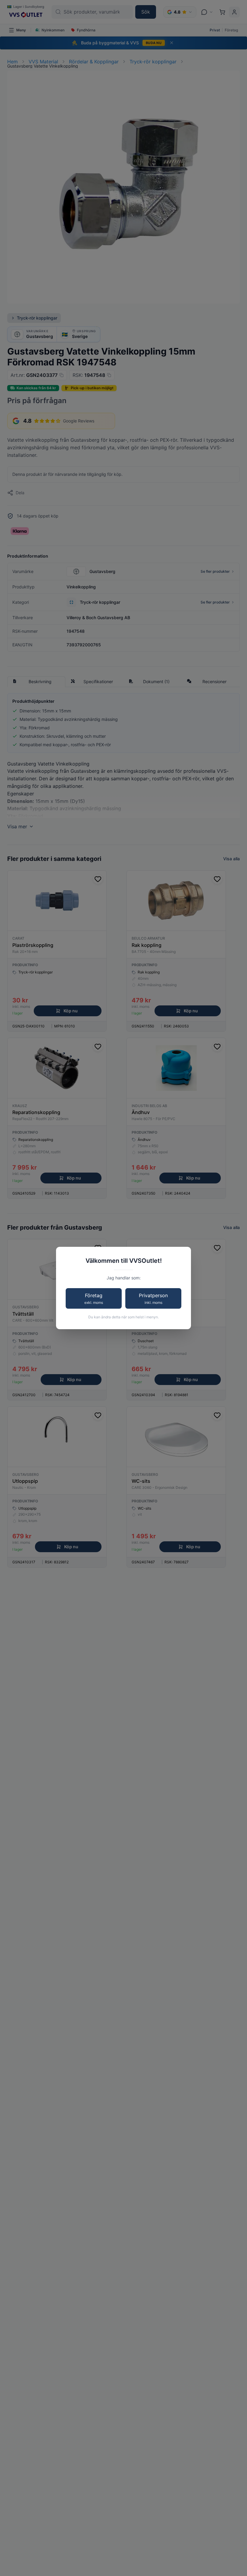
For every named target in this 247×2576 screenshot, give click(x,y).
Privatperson (153, 1299)
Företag (94, 1299)
